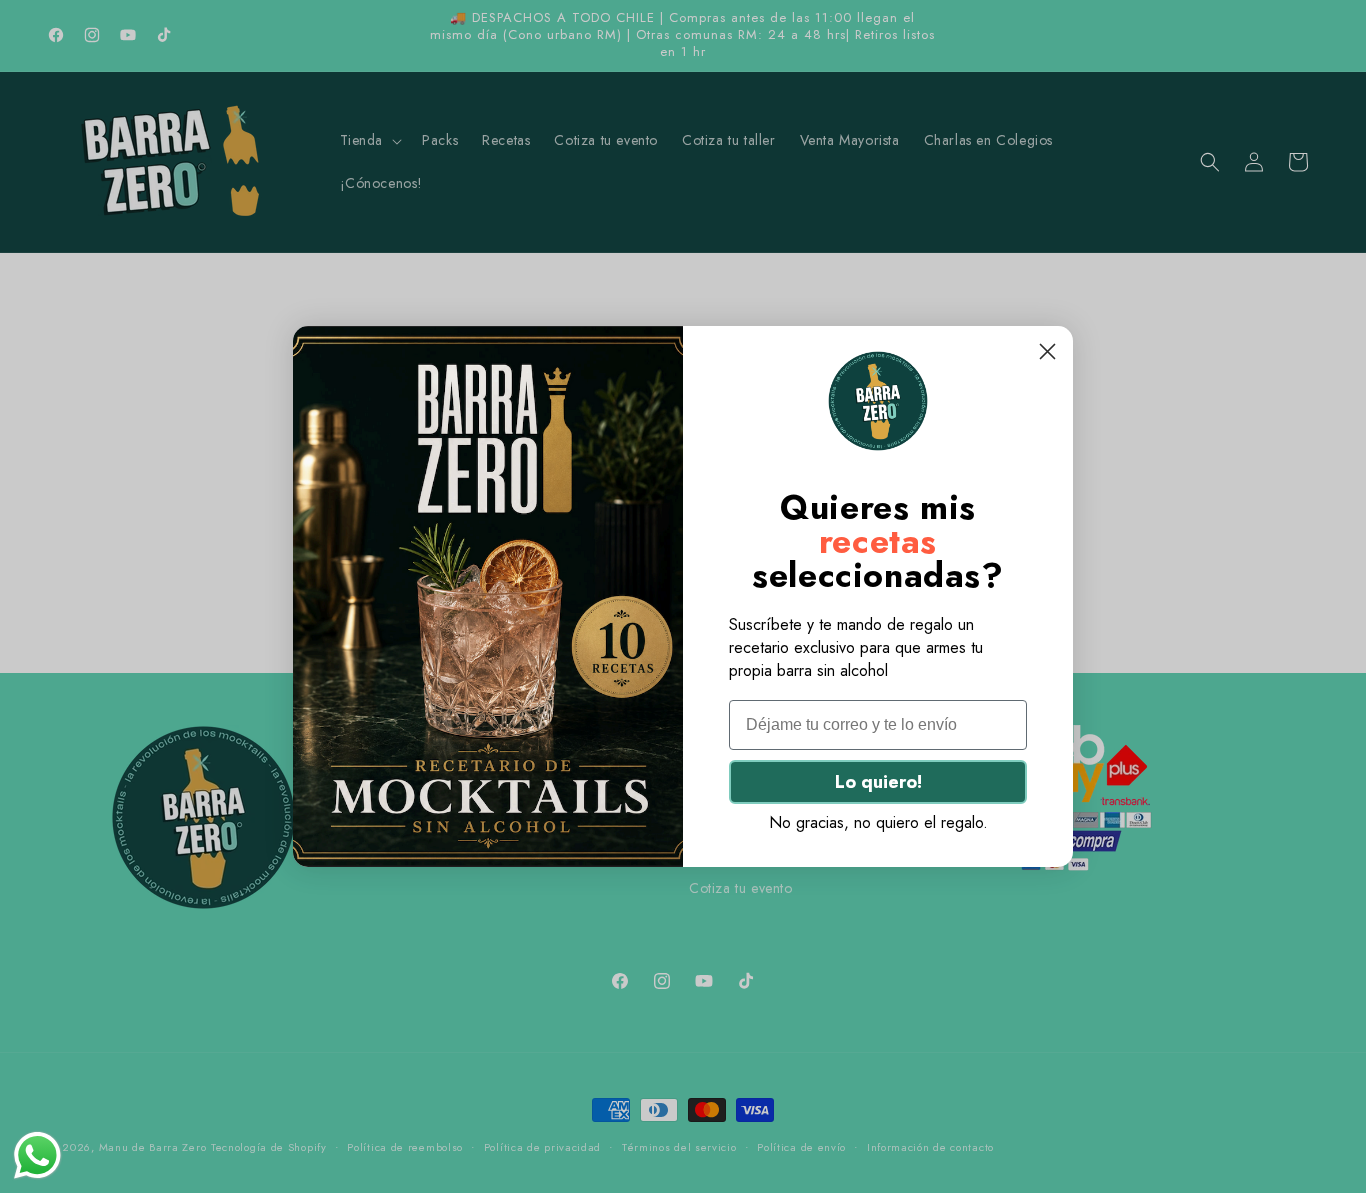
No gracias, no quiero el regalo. (878, 822)
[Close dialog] (1047, 351)
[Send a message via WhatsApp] (37, 1155)
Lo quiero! (878, 782)
